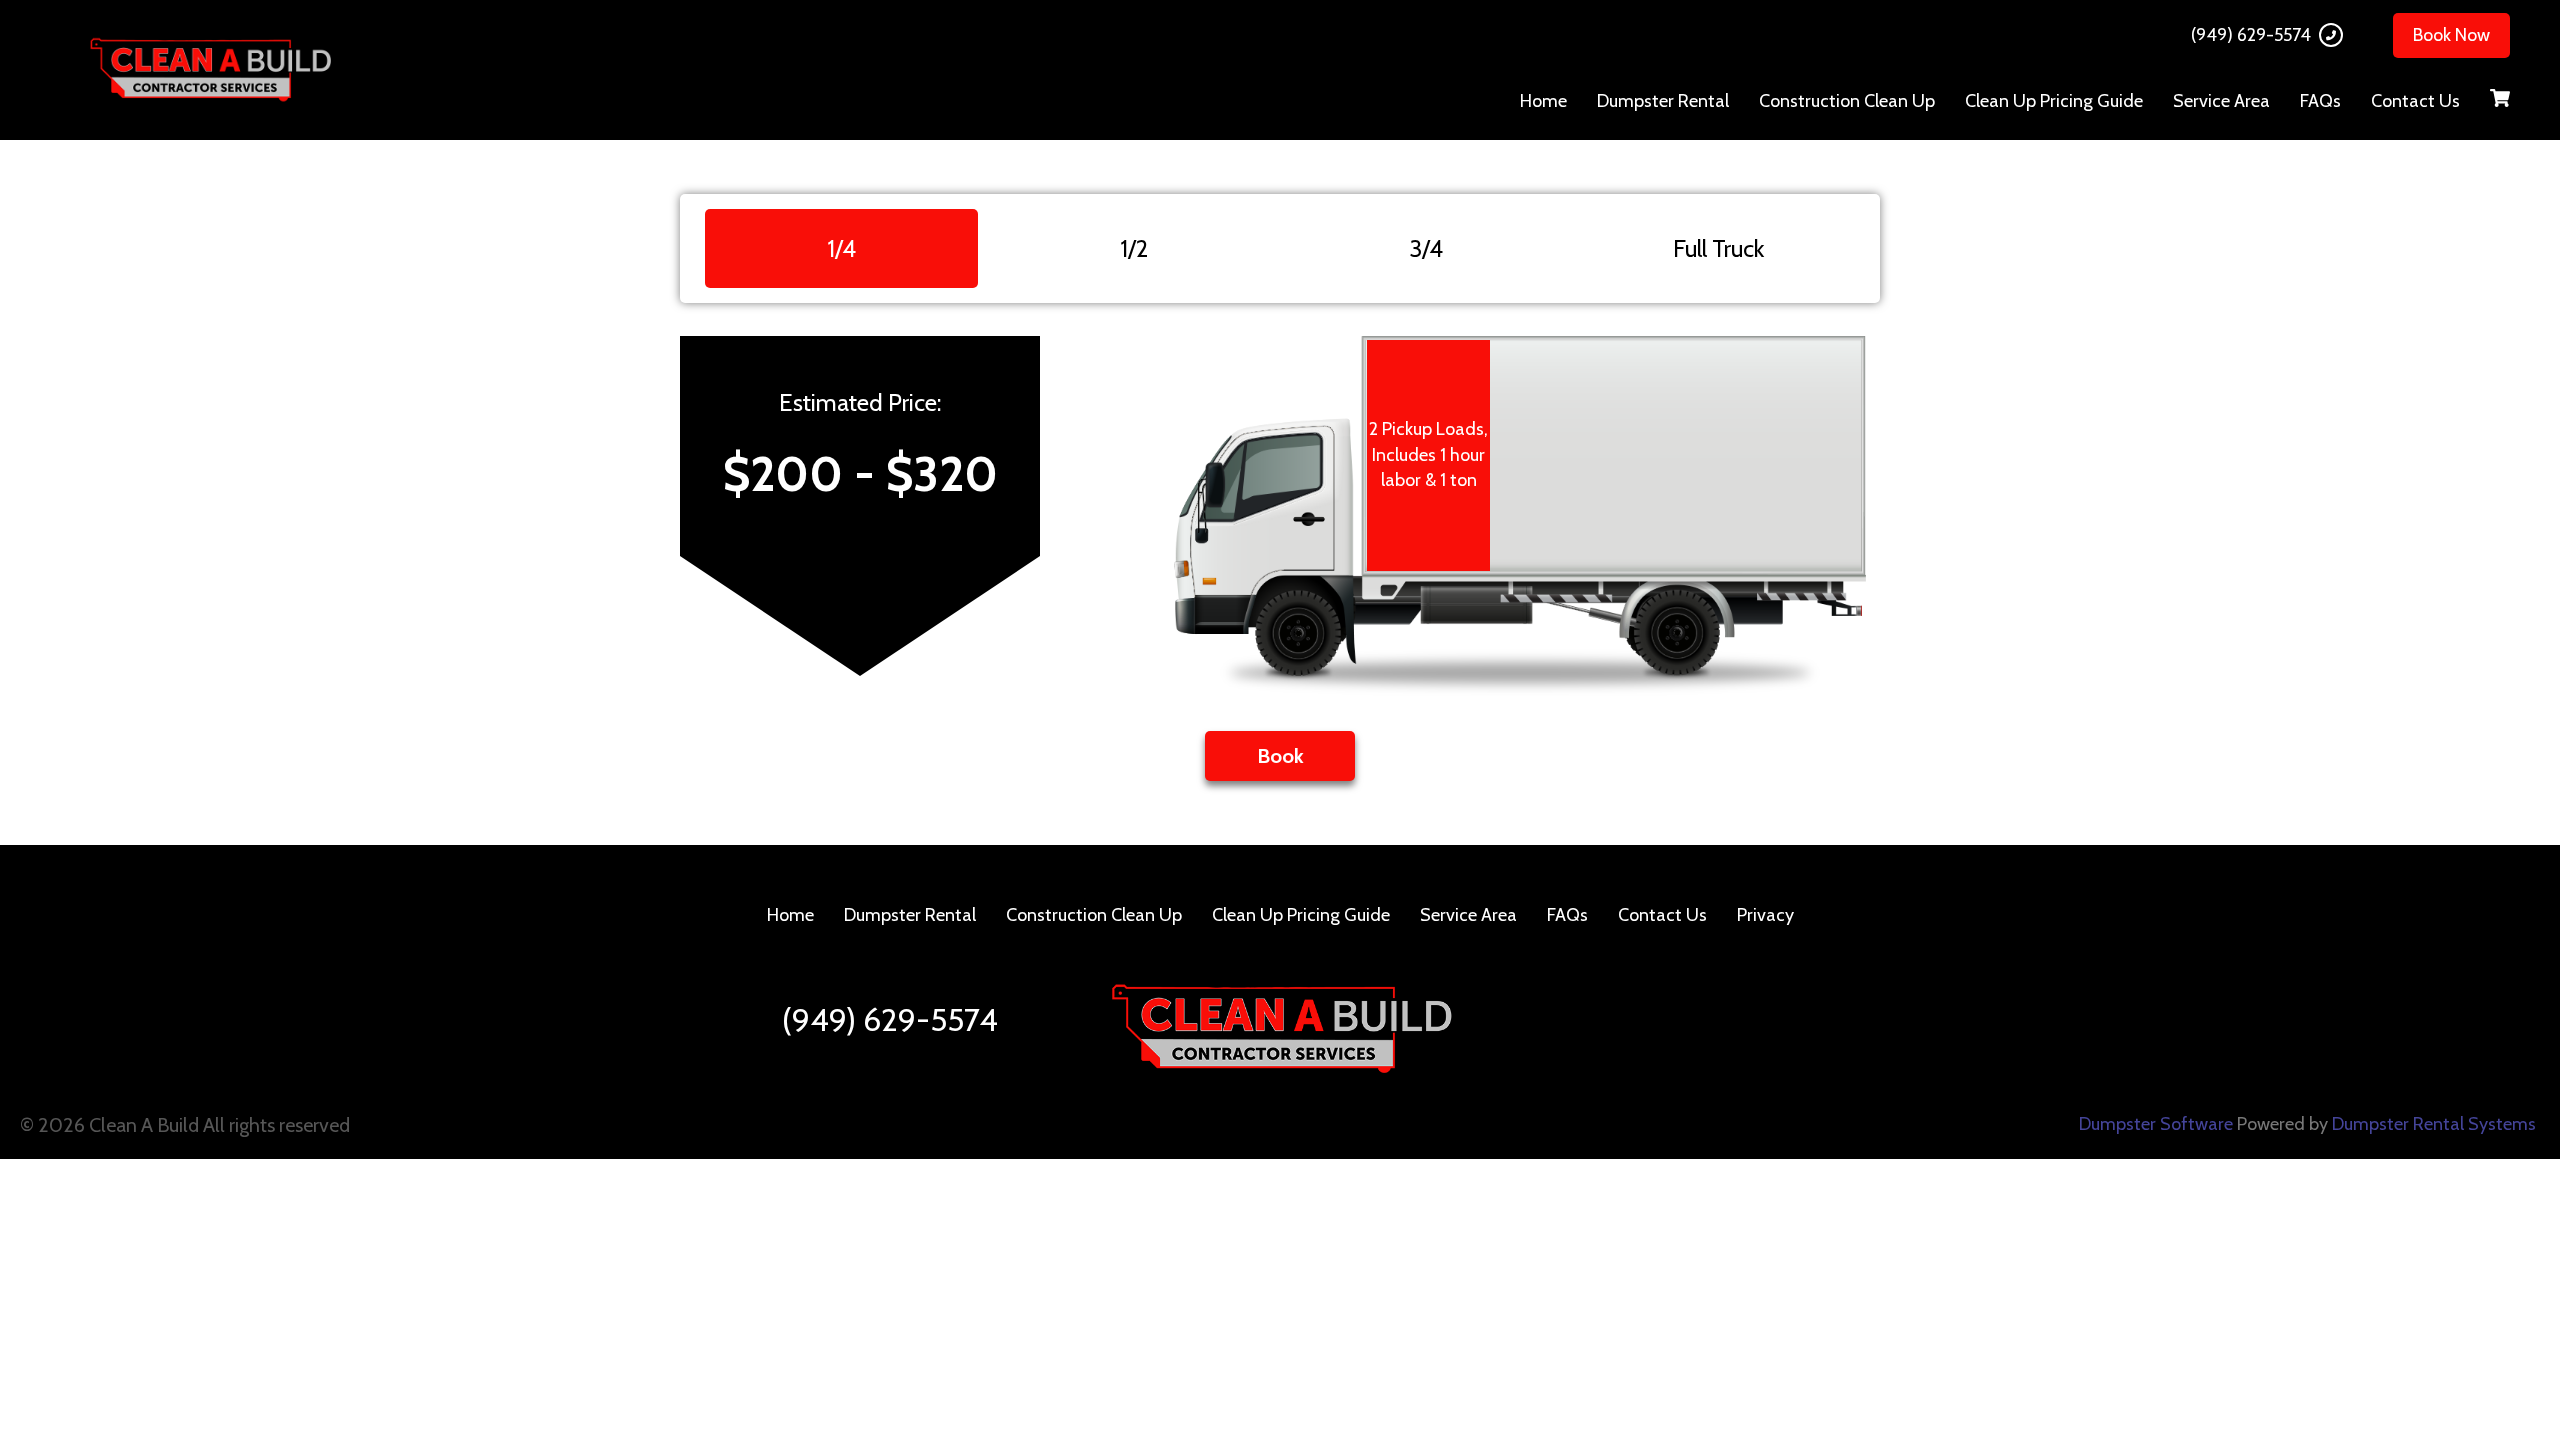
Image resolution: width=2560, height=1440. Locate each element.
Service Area (2221, 101)
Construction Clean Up (1847, 101)
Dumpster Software (2156, 1124)
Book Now (2451, 35)
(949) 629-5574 (2251, 35)
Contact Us (2415, 101)
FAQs (2320, 101)
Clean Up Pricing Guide (2054, 101)
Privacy (1765, 915)
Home (1543, 101)
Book (1280, 756)
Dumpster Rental (1663, 101)
